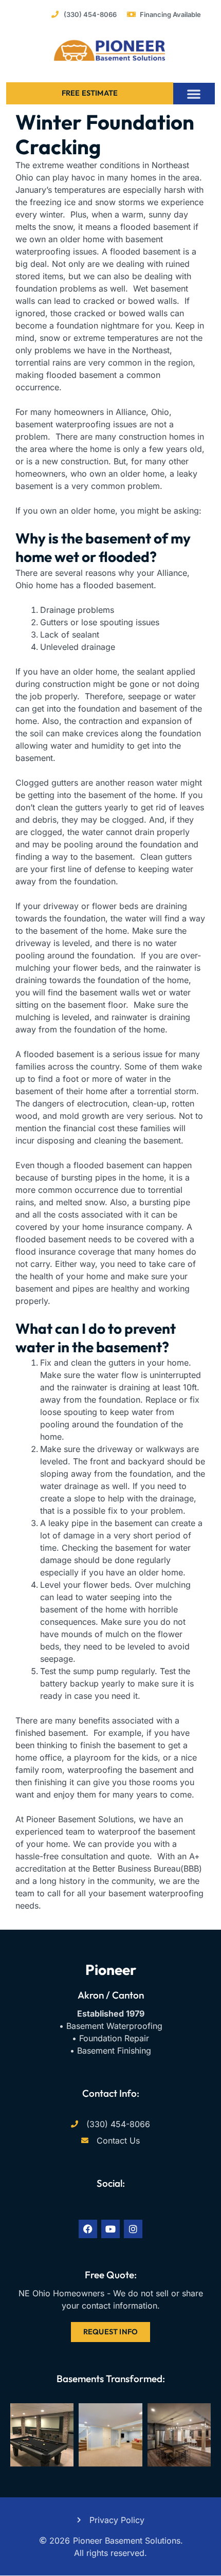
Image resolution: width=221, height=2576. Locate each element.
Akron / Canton (111, 1995)
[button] (194, 94)
